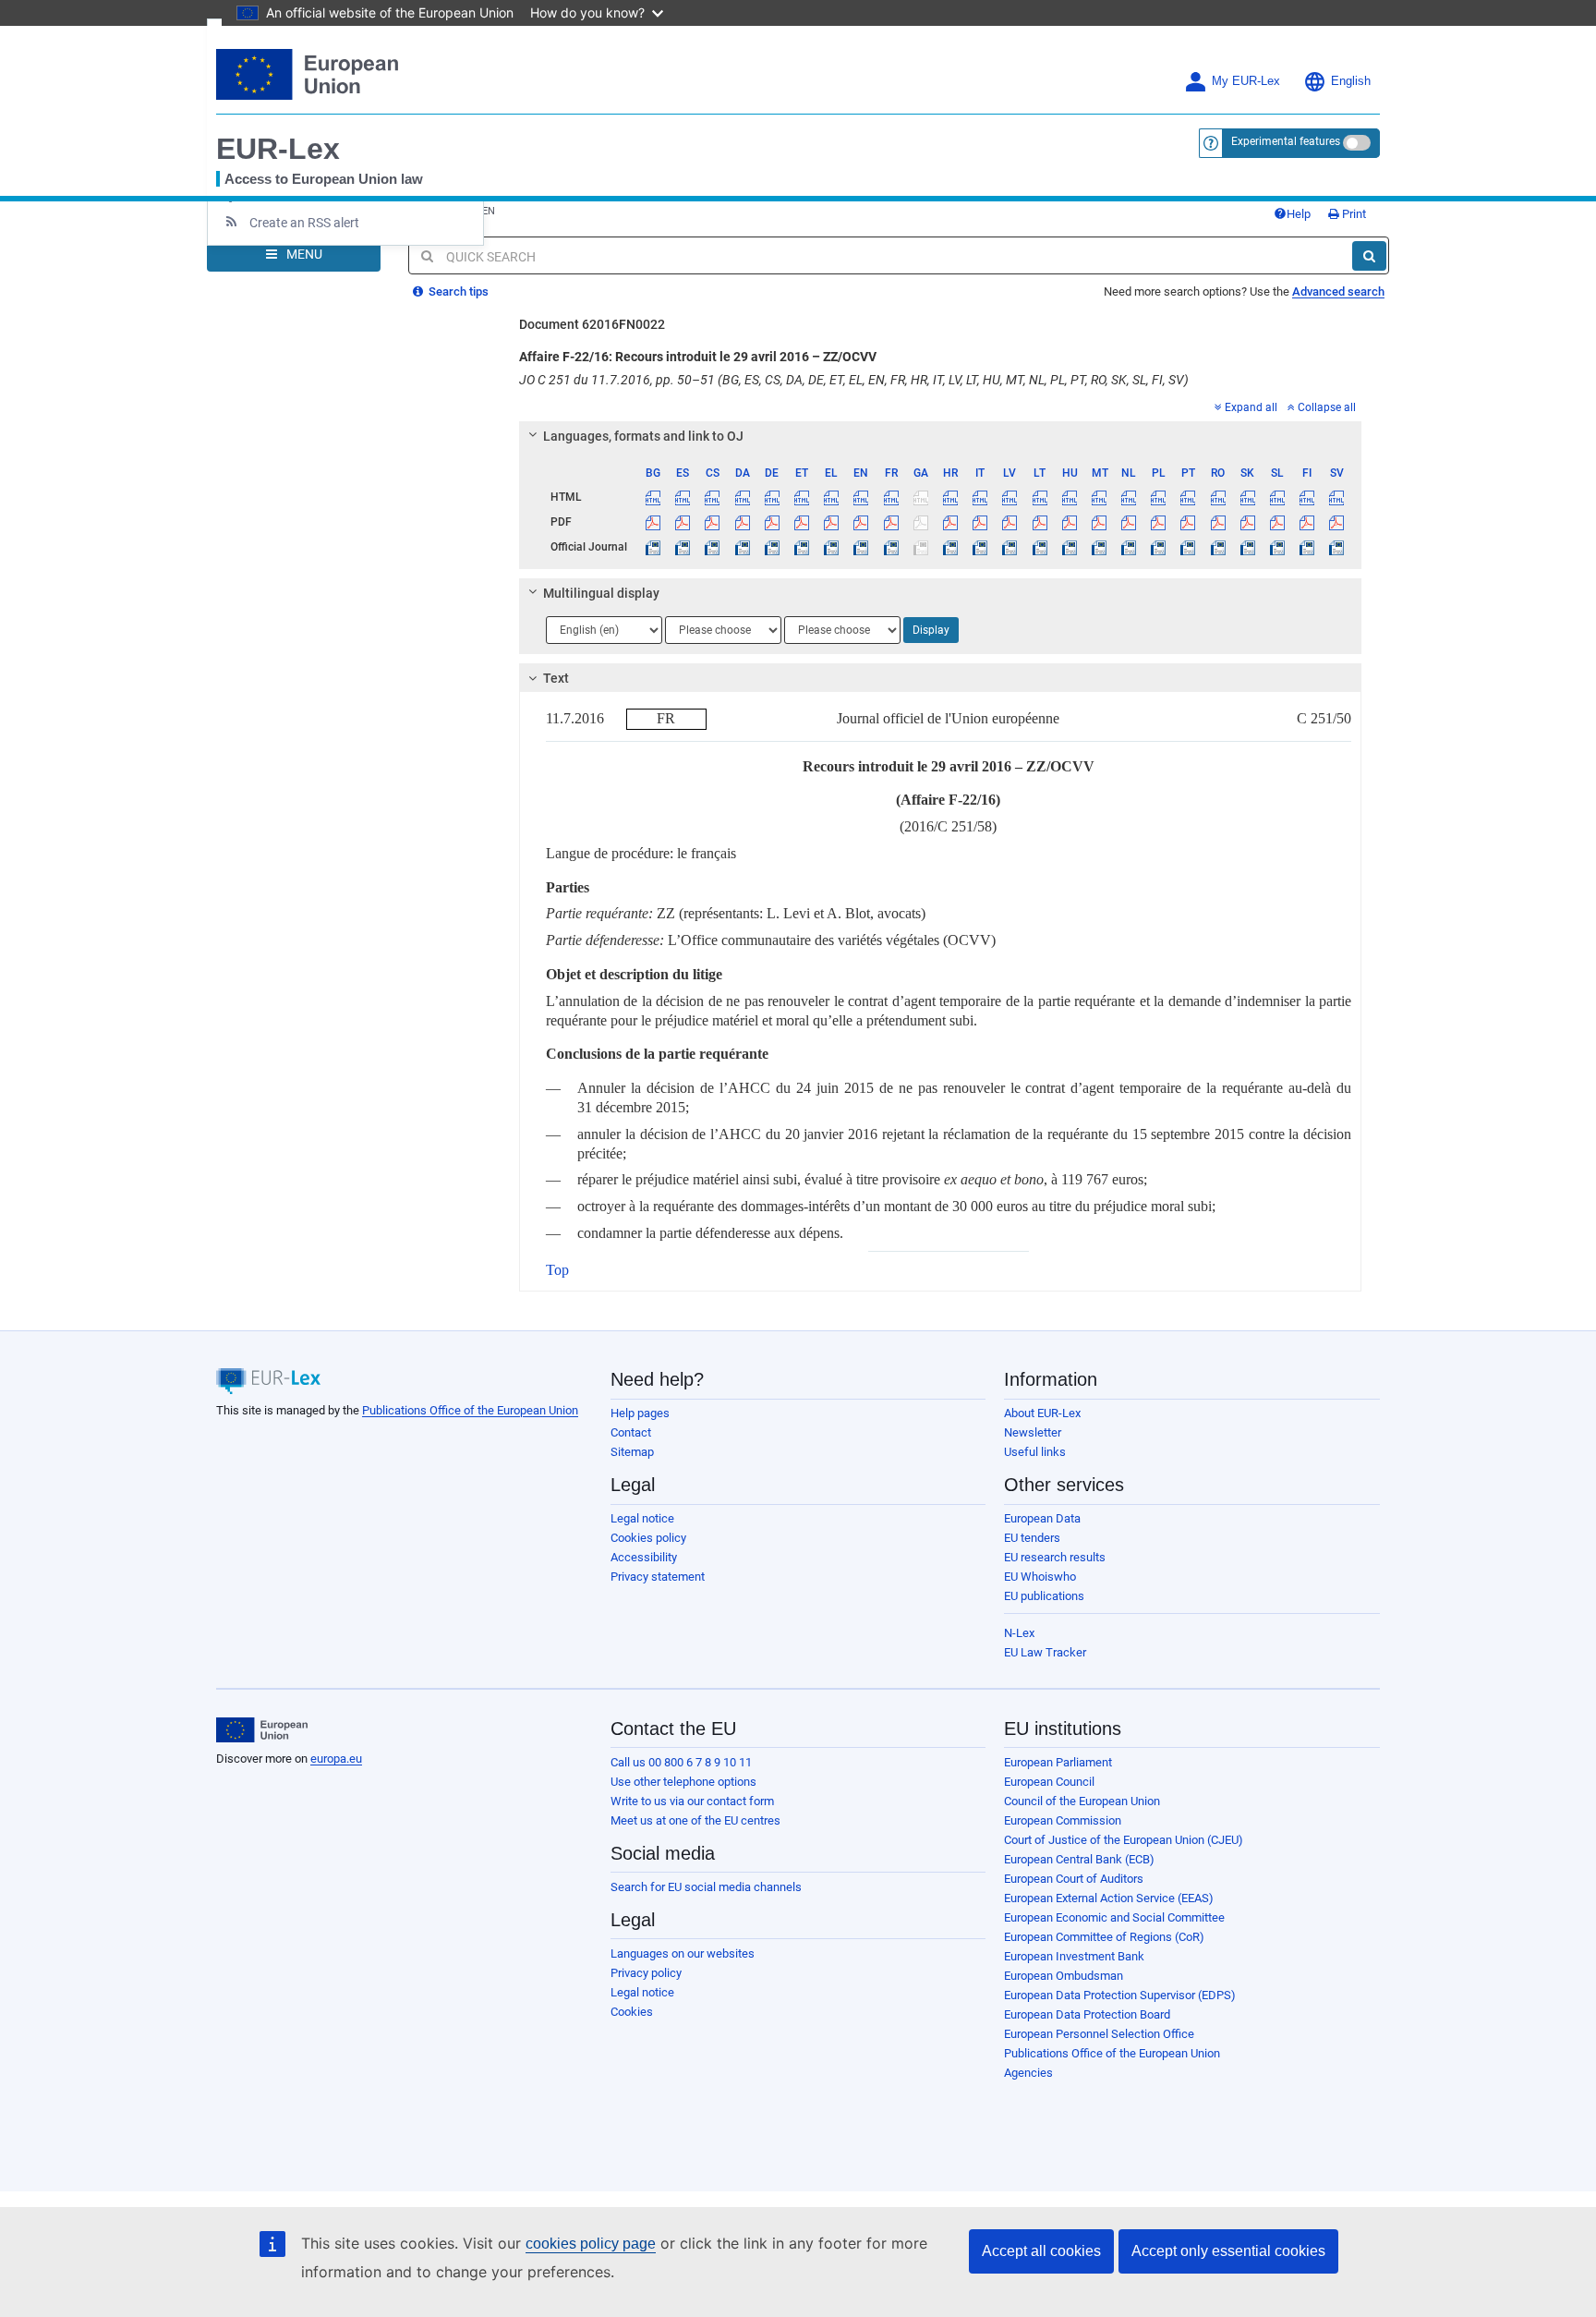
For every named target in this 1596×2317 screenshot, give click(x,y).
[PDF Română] (1218, 522)
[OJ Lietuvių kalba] (1040, 547)
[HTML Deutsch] (772, 497)
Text (556, 678)
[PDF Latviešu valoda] (1010, 522)
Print (1353, 214)
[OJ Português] (1188, 547)
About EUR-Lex (1042, 1413)
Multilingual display (601, 593)
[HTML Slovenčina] (1247, 497)
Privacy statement (658, 1577)
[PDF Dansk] (742, 522)
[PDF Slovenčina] (1247, 522)
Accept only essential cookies (1228, 2251)
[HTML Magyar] (1069, 497)
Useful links (1035, 1452)
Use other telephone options (683, 1782)
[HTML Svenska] (1337, 497)
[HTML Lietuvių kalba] (1040, 497)
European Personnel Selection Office (1099, 2034)
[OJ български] (653, 547)
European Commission (1063, 1820)
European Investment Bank (1074, 1956)
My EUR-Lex (1246, 81)
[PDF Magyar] (1069, 522)
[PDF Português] (1188, 522)
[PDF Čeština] (713, 522)
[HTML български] (653, 497)
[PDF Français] (891, 522)
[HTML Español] (683, 497)
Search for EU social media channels (706, 1887)
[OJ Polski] (1159, 547)
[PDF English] (861, 522)
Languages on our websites (683, 1953)
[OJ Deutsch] (772, 547)
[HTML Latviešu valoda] (1010, 497)
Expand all (1251, 407)
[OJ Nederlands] (1129, 547)
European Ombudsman (1064, 1976)
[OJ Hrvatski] (950, 547)
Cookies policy (648, 1538)
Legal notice (642, 1518)
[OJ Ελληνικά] (832, 547)
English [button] (1351, 81)
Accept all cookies (1041, 2251)
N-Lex (1019, 1633)
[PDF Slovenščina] (1277, 522)
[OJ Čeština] (713, 547)
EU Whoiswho (1040, 1577)
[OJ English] (861, 547)
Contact (631, 1432)
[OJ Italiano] (980, 547)
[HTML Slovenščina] (1277, 497)
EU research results (1055, 1557)
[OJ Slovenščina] (1277, 547)
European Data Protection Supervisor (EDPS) (1120, 1995)
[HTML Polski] (1159, 497)
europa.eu (336, 1759)
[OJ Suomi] (1307, 547)
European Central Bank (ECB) (1079, 1859)
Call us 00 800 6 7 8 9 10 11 (681, 1762)
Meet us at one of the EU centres (695, 1820)
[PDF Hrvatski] (950, 522)
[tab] (941, 436)
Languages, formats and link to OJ (643, 436)
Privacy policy (646, 1973)
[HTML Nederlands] (1129, 497)
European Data (1042, 1518)
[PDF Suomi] (1307, 522)
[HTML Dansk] (742, 497)
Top (557, 1270)
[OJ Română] (1218, 547)
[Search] (1369, 256)
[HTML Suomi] (1307, 497)
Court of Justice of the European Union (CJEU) (1124, 1840)
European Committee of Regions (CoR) (1104, 1937)
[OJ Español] (683, 547)
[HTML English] (861, 497)
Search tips (457, 291)
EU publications (1044, 1596)
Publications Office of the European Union (470, 1410)
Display (931, 630)
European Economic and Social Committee (1114, 1917)
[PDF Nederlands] (1129, 522)
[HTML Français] (891, 497)
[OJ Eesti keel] (801, 547)
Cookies (632, 2012)
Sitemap (632, 1452)
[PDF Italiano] (980, 522)
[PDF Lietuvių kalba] (1040, 522)
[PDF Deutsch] (772, 522)
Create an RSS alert (304, 223)
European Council (1049, 1782)
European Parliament (1058, 1762)
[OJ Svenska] (1337, 547)
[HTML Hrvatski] (950, 497)
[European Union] (262, 1730)
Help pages (640, 1413)
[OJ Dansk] (742, 547)
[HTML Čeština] (713, 497)
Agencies (1028, 2073)
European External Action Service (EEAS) (1109, 1898)
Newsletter (1033, 1432)
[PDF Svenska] (1337, 522)
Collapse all (1327, 407)
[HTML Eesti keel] (801, 497)
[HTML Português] (1188, 497)
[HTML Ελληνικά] (832, 497)
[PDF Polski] (1159, 522)
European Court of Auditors (1074, 1879)
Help (1299, 214)
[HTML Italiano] (980, 497)
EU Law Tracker (1045, 1652)
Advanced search (1338, 291)
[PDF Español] (683, 522)
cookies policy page (591, 2244)
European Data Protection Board (1087, 2014)
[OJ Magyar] (1069, 547)
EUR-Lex (278, 149)
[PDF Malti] (1099, 522)
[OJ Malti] (1099, 547)
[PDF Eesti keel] (801, 522)
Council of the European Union (1082, 1801)
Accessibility (644, 1557)
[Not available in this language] (920, 497)
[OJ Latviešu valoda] (1010, 547)
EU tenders (1032, 1538)
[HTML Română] (1218, 497)
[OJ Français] (891, 547)
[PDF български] (653, 522)
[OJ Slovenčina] (1247, 547)
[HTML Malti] (1099, 497)
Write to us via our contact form (692, 1801)
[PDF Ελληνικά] (832, 522)
